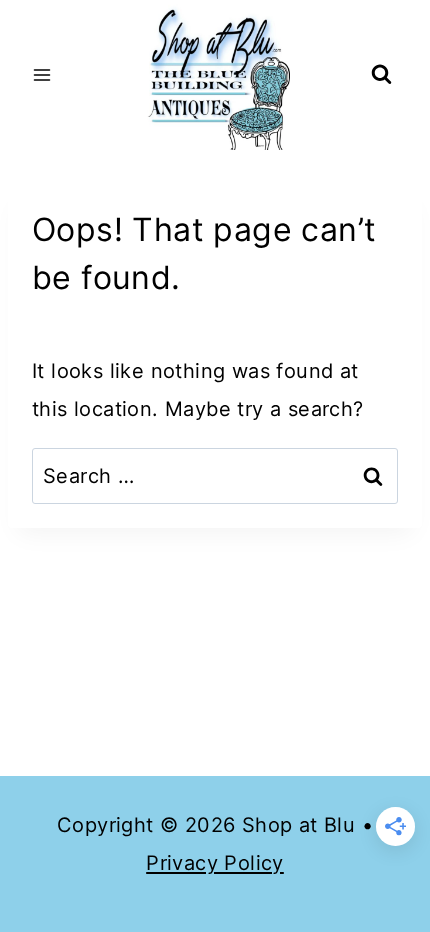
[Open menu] (42, 74)
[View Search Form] (381, 75)
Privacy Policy (215, 863)
